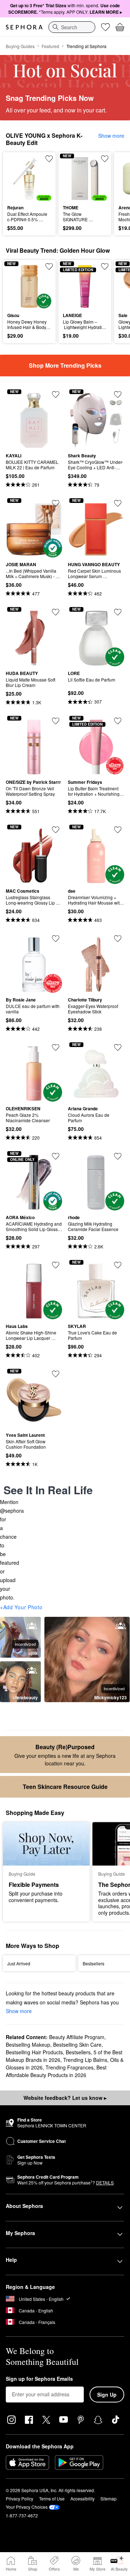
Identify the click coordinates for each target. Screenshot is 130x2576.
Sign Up (107, 2395)
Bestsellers (78, 2052)
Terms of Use (52, 2498)
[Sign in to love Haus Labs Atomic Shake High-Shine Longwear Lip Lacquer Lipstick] (56, 1265)
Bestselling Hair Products (34, 2052)
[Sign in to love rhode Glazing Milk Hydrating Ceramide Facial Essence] (118, 1156)
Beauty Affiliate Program (77, 2037)
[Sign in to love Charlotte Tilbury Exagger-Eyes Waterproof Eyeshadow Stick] (118, 939)
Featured (50, 46)
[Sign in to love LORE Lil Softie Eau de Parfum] (118, 612)
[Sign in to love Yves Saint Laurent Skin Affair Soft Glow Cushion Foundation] (56, 1374)
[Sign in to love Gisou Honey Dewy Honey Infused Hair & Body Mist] (49, 266)
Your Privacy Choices (27, 2507)
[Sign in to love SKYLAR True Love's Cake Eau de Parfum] (118, 1265)
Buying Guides (20, 46)
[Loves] (105, 27)
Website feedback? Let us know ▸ (65, 2098)
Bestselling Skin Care (77, 2045)
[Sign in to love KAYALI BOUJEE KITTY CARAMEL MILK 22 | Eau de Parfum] (56, 394)
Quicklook (18, 178)
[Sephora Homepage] (24, 27)
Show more (111, 136)
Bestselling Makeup (28, 2045)
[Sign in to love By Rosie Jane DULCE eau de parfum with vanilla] (56, 939)
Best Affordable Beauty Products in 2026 (56, 2071)
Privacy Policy (19, 2498)
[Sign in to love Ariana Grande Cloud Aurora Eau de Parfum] (118, 1047)
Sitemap (109, 2498)
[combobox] (72, 27)
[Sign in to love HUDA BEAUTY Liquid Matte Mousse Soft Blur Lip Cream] (56, 612)
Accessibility (83, 2498)
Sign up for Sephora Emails (39, 2379)
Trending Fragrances (70, 2067)
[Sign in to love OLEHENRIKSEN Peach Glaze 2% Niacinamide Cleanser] (56, 1047)
